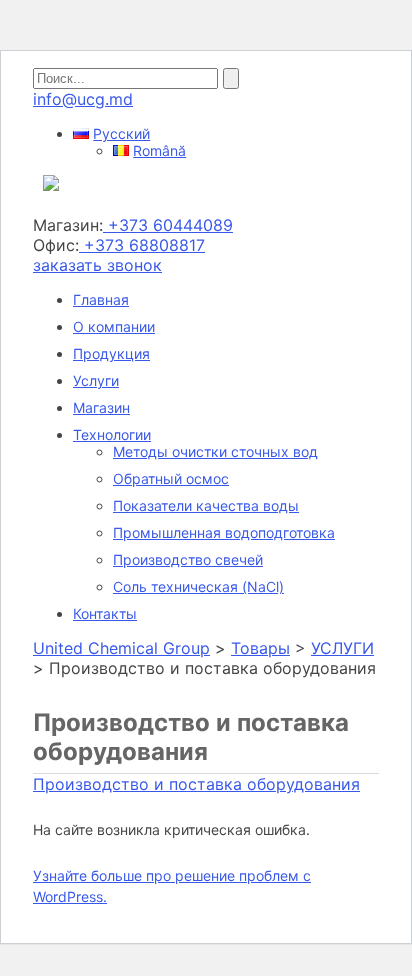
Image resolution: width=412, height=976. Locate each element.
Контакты (105, 613)
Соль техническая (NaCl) (198, 586)
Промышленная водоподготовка (224, 532)
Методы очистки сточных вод (215, 451)
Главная (101, 299)
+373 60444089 (168, 225)
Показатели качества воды (206, 505)
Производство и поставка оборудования (196, 784)
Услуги (96, 380)
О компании (114, 326)
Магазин (101, 407)
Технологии (112, 434)
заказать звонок (97, 265)
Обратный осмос (171, 478)
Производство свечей (188, 559)
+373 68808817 (142, 245)
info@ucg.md (83, 99)
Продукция (111, 353)
